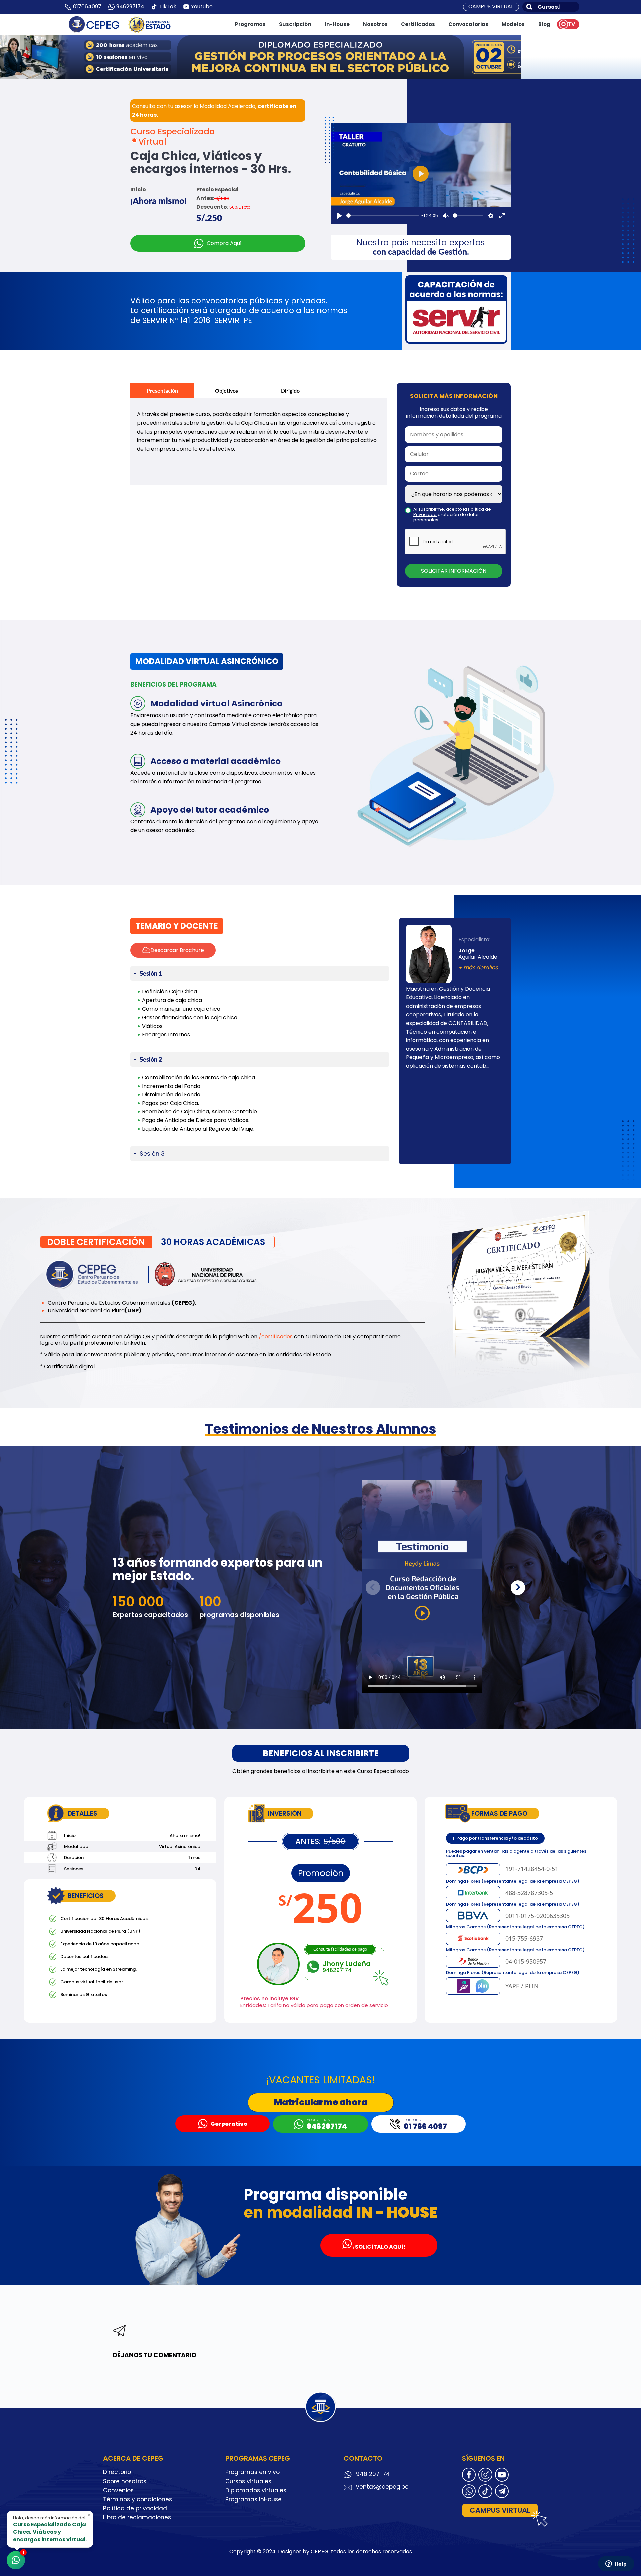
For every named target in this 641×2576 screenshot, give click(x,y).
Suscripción (295, 24)
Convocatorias (468, 24)
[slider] (382, 215)
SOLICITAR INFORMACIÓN (454, 571)
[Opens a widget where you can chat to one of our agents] (616, 2564)
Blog (544, 24)
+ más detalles (478, 968)
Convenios (118, 2490)
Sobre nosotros (125, 2481)
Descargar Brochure (177, 950)
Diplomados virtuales (256, 2490)
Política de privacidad (135, 2508)
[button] (518, 1588)
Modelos (513, 24)
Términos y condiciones (138, 2499)
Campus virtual (491, 7)
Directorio (117, 2472)
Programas (250, 24)
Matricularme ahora (321, 2102)
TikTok (168, 7)
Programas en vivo (253, 2472)
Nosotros (375, 24)
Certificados (418, 24)
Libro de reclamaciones (137, 2517)
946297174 (130, 7)
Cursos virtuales (248, 2481)
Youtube (202, 7)
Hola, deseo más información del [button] (52, 2528)
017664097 (87, 7)
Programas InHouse (254, 2499)
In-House (337, 24)
